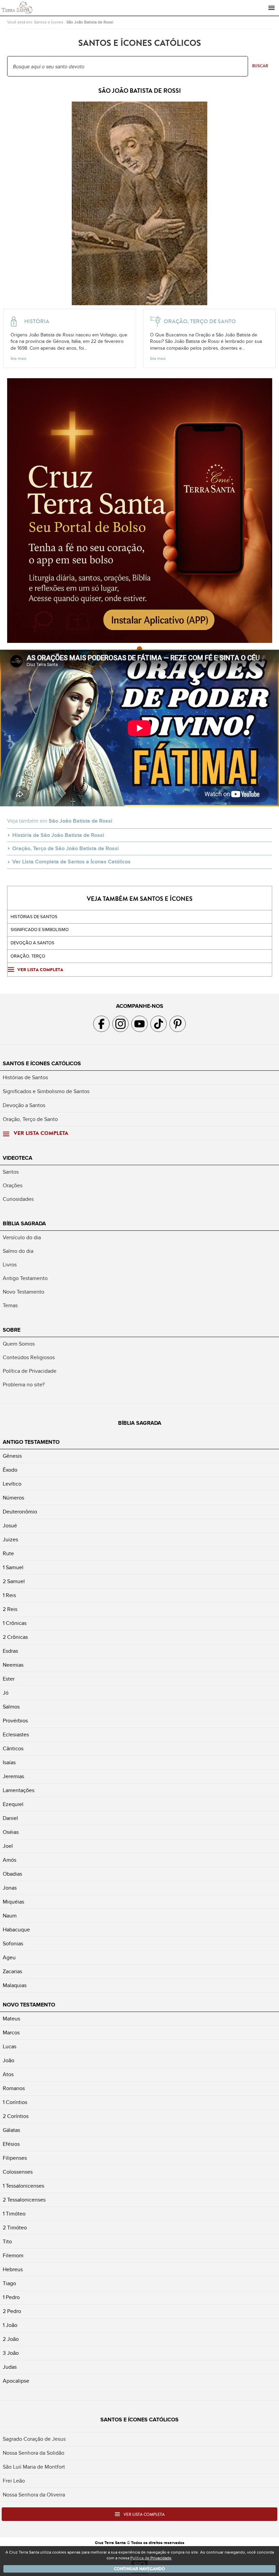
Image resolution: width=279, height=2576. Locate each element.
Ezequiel (13, 1804)
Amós (10, 1860)
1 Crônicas (15, 1623)
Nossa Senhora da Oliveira (34, 2495)
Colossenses (18, 2172)
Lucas (10, 2047)
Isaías (9, 1763)
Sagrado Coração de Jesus (34, 2439)
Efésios (11, 2144)
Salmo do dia (18, 1251)
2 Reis (10, 1609)
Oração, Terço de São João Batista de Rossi (65, 848)
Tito (7, 2242)
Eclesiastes (16, 1735)
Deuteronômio (20, 1512)
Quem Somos (19, 1344)
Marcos (11, 2033)
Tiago (9, 2283)
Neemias (13, 1665)
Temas (10, 1305)
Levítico (12, 1484)
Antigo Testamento (25, 1278)
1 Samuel (13, 1567)
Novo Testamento (23, 1292)
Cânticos (13, 1749)
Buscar (260, 66)
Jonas (10, 1888)
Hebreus (13, 2270)
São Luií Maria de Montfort (34, 2467)
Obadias (12, 1874)
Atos (8, 2074)
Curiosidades (18, 1199)
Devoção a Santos (24, 1105)
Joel (8, 1846)
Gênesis (12, 1456)
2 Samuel (14, 1581)
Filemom (13, 2256)
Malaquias (15, 1985)
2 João (11, 2339)
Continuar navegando (139, 2569)
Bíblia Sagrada (24, 1224)
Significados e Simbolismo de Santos (46, 1091)
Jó (6, 1693)
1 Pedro (11, 2297)
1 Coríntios (15, 2102)
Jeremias (13, 1776)
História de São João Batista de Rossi (58, 835)
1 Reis (9, 1595)
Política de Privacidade (30, 1371)
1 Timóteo (14, 2214)
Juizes (10, 1540)
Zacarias (12, 1972)
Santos (11, 1172)
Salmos (11, 1707)
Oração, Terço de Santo (30, 1119)
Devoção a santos (32, 943)
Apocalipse (16, 2381)
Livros (10, 1265)
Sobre (12, 1330)
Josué (10, 1526)
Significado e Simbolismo (40, 930)
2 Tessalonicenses (24, 2200)
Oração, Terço (28, 956)
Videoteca (18, 1158)
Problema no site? (24, 1385)
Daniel (10, 1818)
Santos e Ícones (49, 22)
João (9, 2061)
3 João (11, 2353)
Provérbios (15, 1721)
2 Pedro (12, 2311)
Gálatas (11, 2130)
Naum (10, 1916)
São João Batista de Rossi (90, 22)
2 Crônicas (15, 1637)
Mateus (11, 2019)
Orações (13, 1186)
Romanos (14, 2088)
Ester (9, 1679)
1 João (10, 2325)
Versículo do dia (22, 1238)
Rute (8, 1554)
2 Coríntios (16, 2116)
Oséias (11, 1832)
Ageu (9, 1958)
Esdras (10, 1651)
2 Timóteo (15, 2228)
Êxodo (10, 1470)
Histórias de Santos (34, 917)
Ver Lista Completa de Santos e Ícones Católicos (71, 862)
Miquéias (13, 1902)
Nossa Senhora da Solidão (34, 2453)
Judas (10, 2367)
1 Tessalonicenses (23, 2186)
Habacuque (16, 1930)
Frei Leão (14, 2481)
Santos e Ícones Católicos (42, 1064)
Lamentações (19, 1790)
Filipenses (15, 2158)
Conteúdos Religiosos (29, 1357)
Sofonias (13, 1944)
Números (13, 1498)
